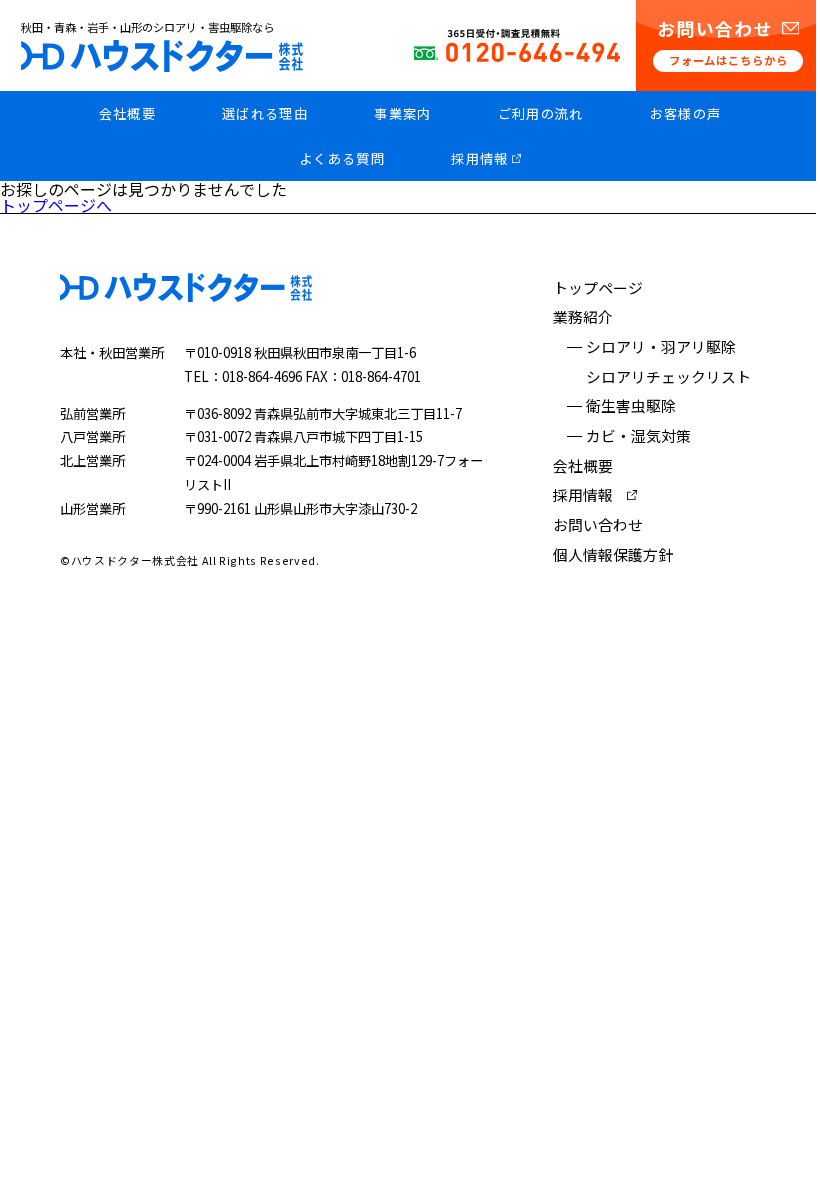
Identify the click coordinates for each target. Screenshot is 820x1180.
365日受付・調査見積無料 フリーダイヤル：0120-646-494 (517, 45)
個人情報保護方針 (613, 554)
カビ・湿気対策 (638, 435)
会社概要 (127, 113)
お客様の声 (686, 113)
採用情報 (479, 158)
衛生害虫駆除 (631, 405)
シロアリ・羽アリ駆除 (661, 346)
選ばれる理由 (265, 113)
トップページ (598, 287)
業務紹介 (583, 316)
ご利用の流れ (541, 113)
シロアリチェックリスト (668, 376)
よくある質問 (342, 158)
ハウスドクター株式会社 (162, 56)
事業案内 (402, 113)
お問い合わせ (598, 524)
